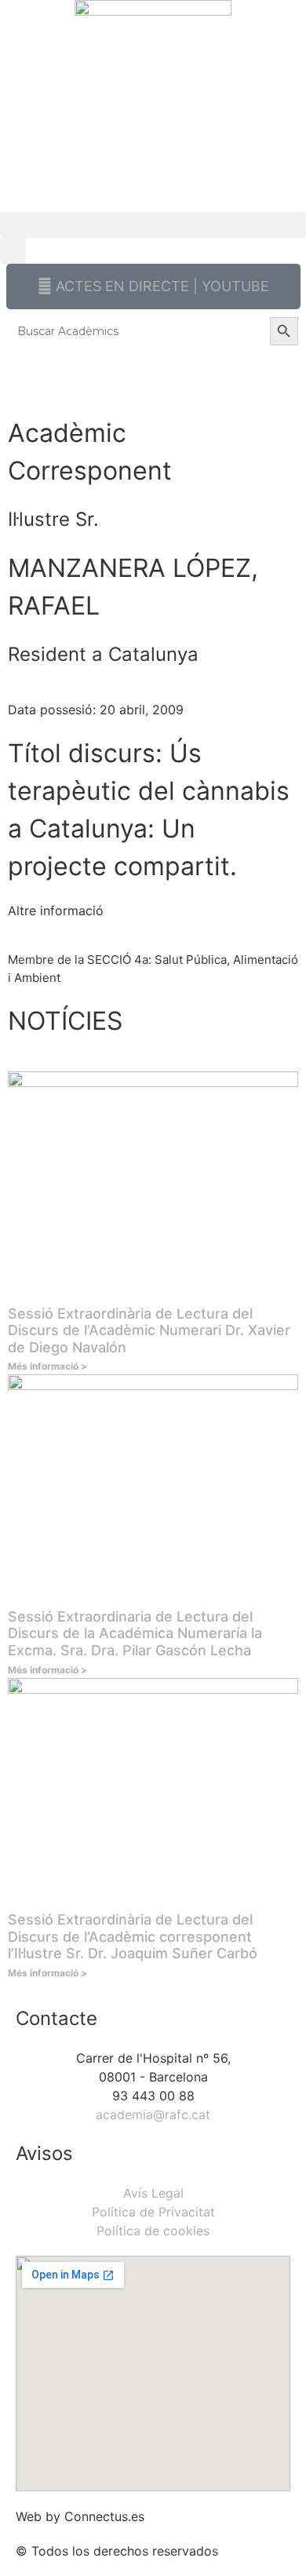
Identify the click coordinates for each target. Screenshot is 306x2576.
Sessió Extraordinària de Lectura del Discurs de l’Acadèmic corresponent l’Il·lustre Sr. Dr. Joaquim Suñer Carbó (133, 1936)
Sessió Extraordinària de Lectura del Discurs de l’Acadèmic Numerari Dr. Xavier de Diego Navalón (149, 1330)
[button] (153, 225)
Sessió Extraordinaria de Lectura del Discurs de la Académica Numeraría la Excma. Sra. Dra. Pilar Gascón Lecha (135, 1633)
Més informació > (47, 1366)
